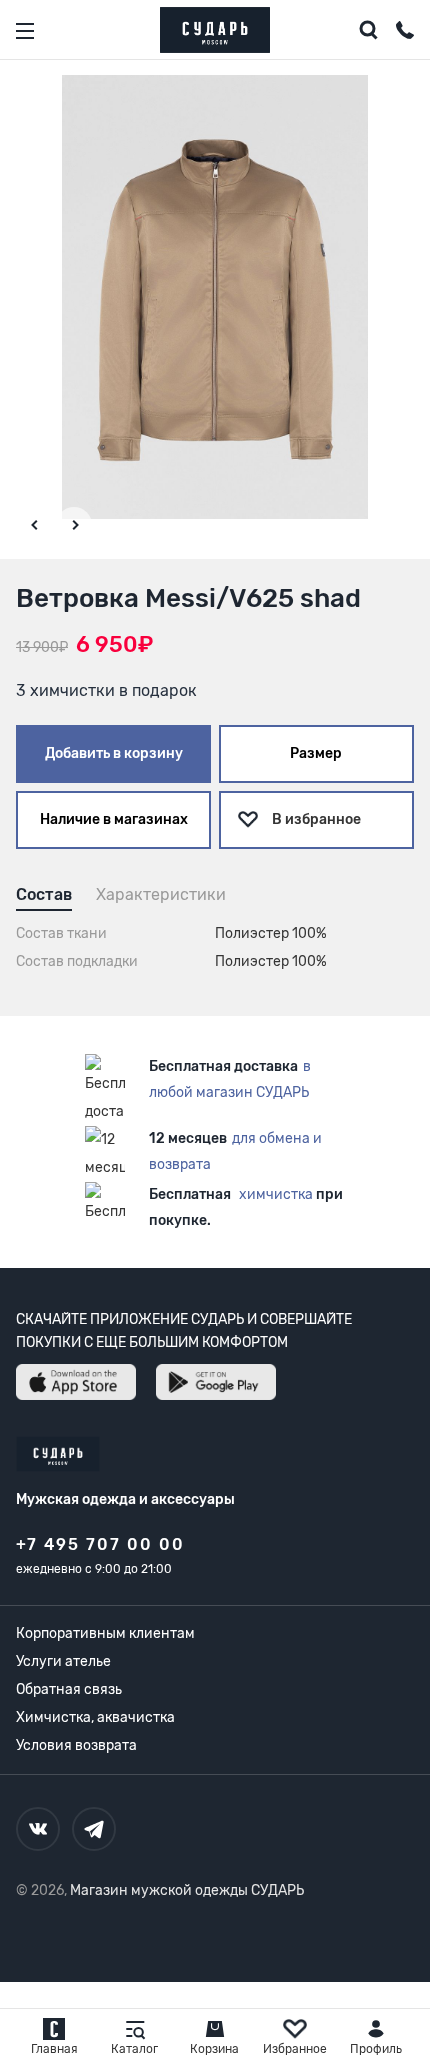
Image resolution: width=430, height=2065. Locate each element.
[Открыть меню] (25, 31)
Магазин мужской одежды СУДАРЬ (187, 1890)
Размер (316, 753)
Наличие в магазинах (114, 819)
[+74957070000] (405, 33)
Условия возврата (76, 1745)
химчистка (276, 1194)
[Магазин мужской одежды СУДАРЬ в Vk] (38, 1829)
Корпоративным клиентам (105, 1633)
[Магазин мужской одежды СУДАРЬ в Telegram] (94, 1829)
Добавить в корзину (114, 753)
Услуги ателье (63, 1661)
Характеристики (161, 894)
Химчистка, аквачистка (95, 1717)
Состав (44, 894)
